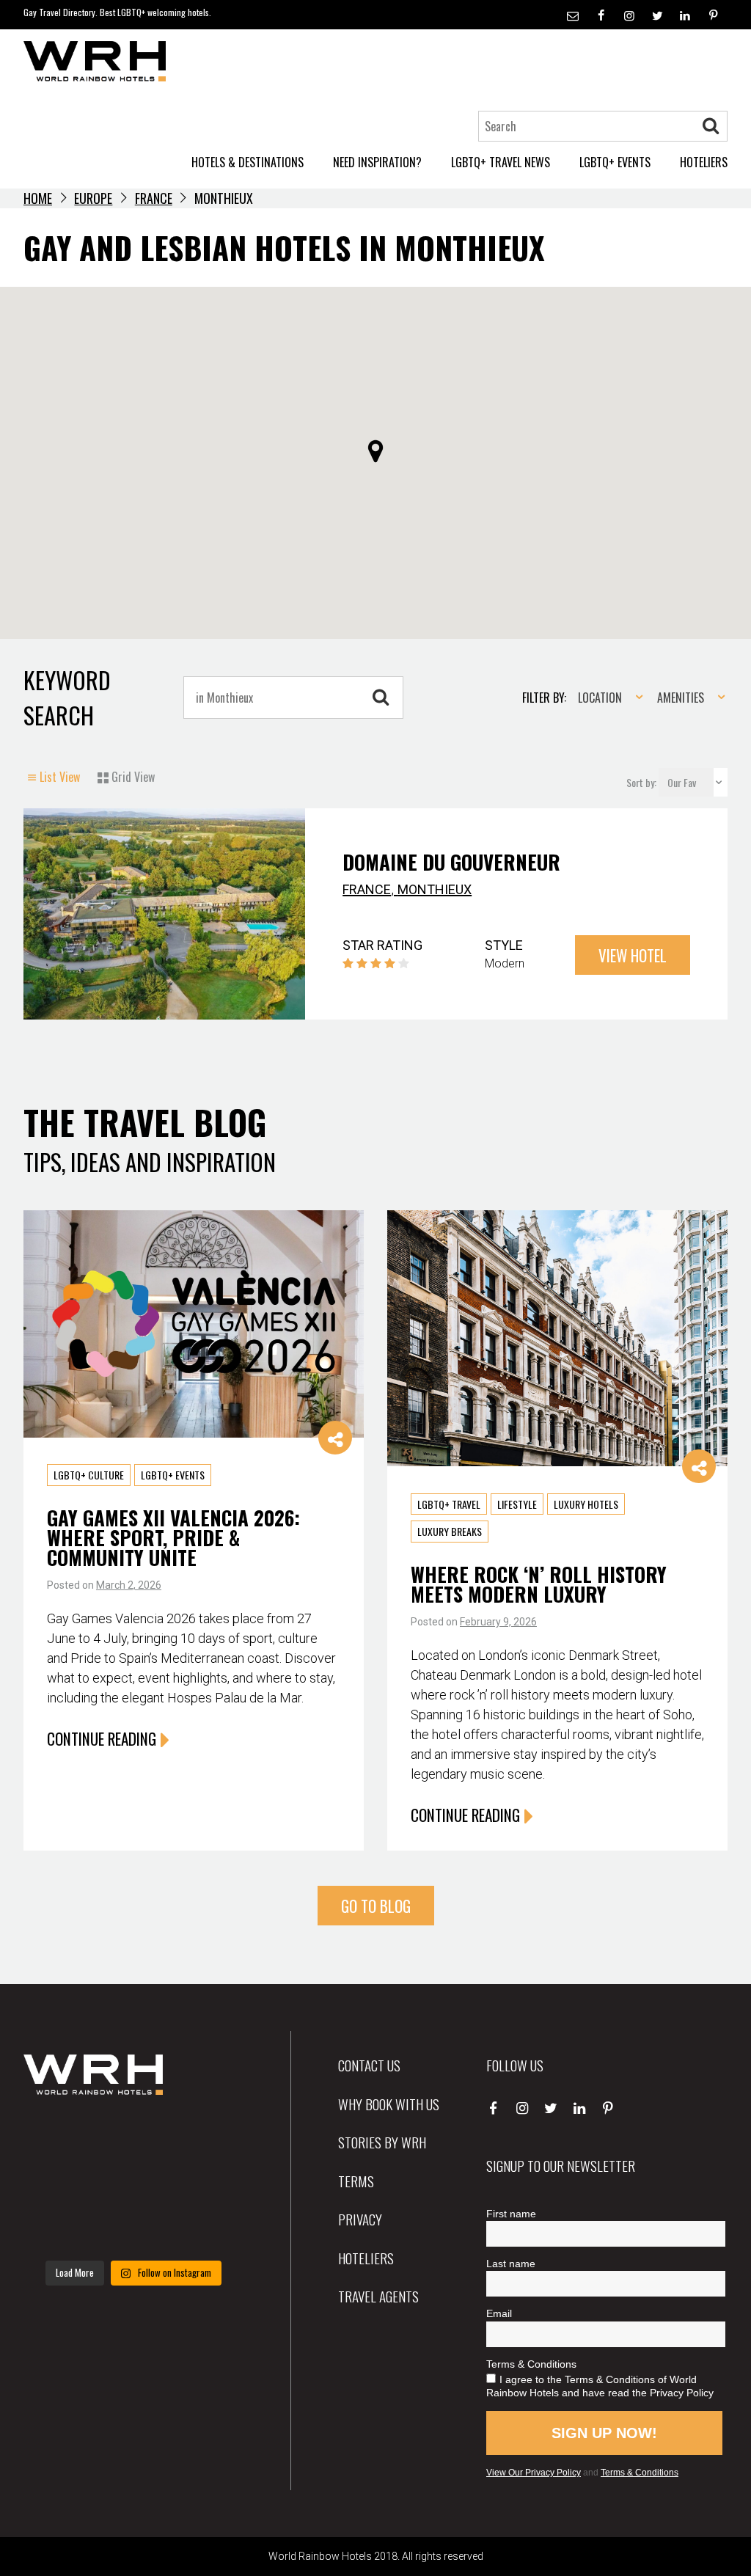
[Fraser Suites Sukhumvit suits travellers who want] (58, 2138)
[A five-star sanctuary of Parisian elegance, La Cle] (58, 2184)
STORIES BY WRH (382, 2142)
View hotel (633, 955)
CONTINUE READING (102, 1739)
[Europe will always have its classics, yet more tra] (209, 2229)
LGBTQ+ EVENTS (615, 162)
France (154, 198)
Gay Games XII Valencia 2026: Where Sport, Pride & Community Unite (173, 1537)
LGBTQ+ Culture (89, 1475)
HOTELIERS (704, 162)
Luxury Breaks (450, 1532)
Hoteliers (366, 2258)
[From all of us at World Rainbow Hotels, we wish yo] (133, 2229)
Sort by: (642, 782)
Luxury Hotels (586, 1504)
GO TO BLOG (376, 1906)
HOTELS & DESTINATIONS (248, 162)
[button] (375, 451)
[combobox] (606, 698)
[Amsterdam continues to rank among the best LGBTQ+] (209, 2138)
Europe (93, 198)
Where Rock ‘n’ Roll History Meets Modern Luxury (539, 1584)
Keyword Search (67, 697)
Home (38, 198)
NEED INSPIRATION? (377, 162)
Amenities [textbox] (681, 698)
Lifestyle (517, 1504)
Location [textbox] (600, 698)
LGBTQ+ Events (173, 1475)
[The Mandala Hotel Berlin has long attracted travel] (133, 2138)
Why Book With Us (389, 2104)
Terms (356, 2181)
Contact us (369, 2065)
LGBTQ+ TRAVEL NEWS (501, 162)
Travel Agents (378, 2296)
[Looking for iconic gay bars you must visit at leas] (133, 2184)
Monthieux (435, 889)
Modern (505, 963)
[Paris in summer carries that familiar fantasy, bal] (58, 2229)
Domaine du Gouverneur (451, 862)
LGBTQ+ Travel (449, 1504)
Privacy (360, 2219)
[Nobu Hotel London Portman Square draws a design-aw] (209, 2184)
